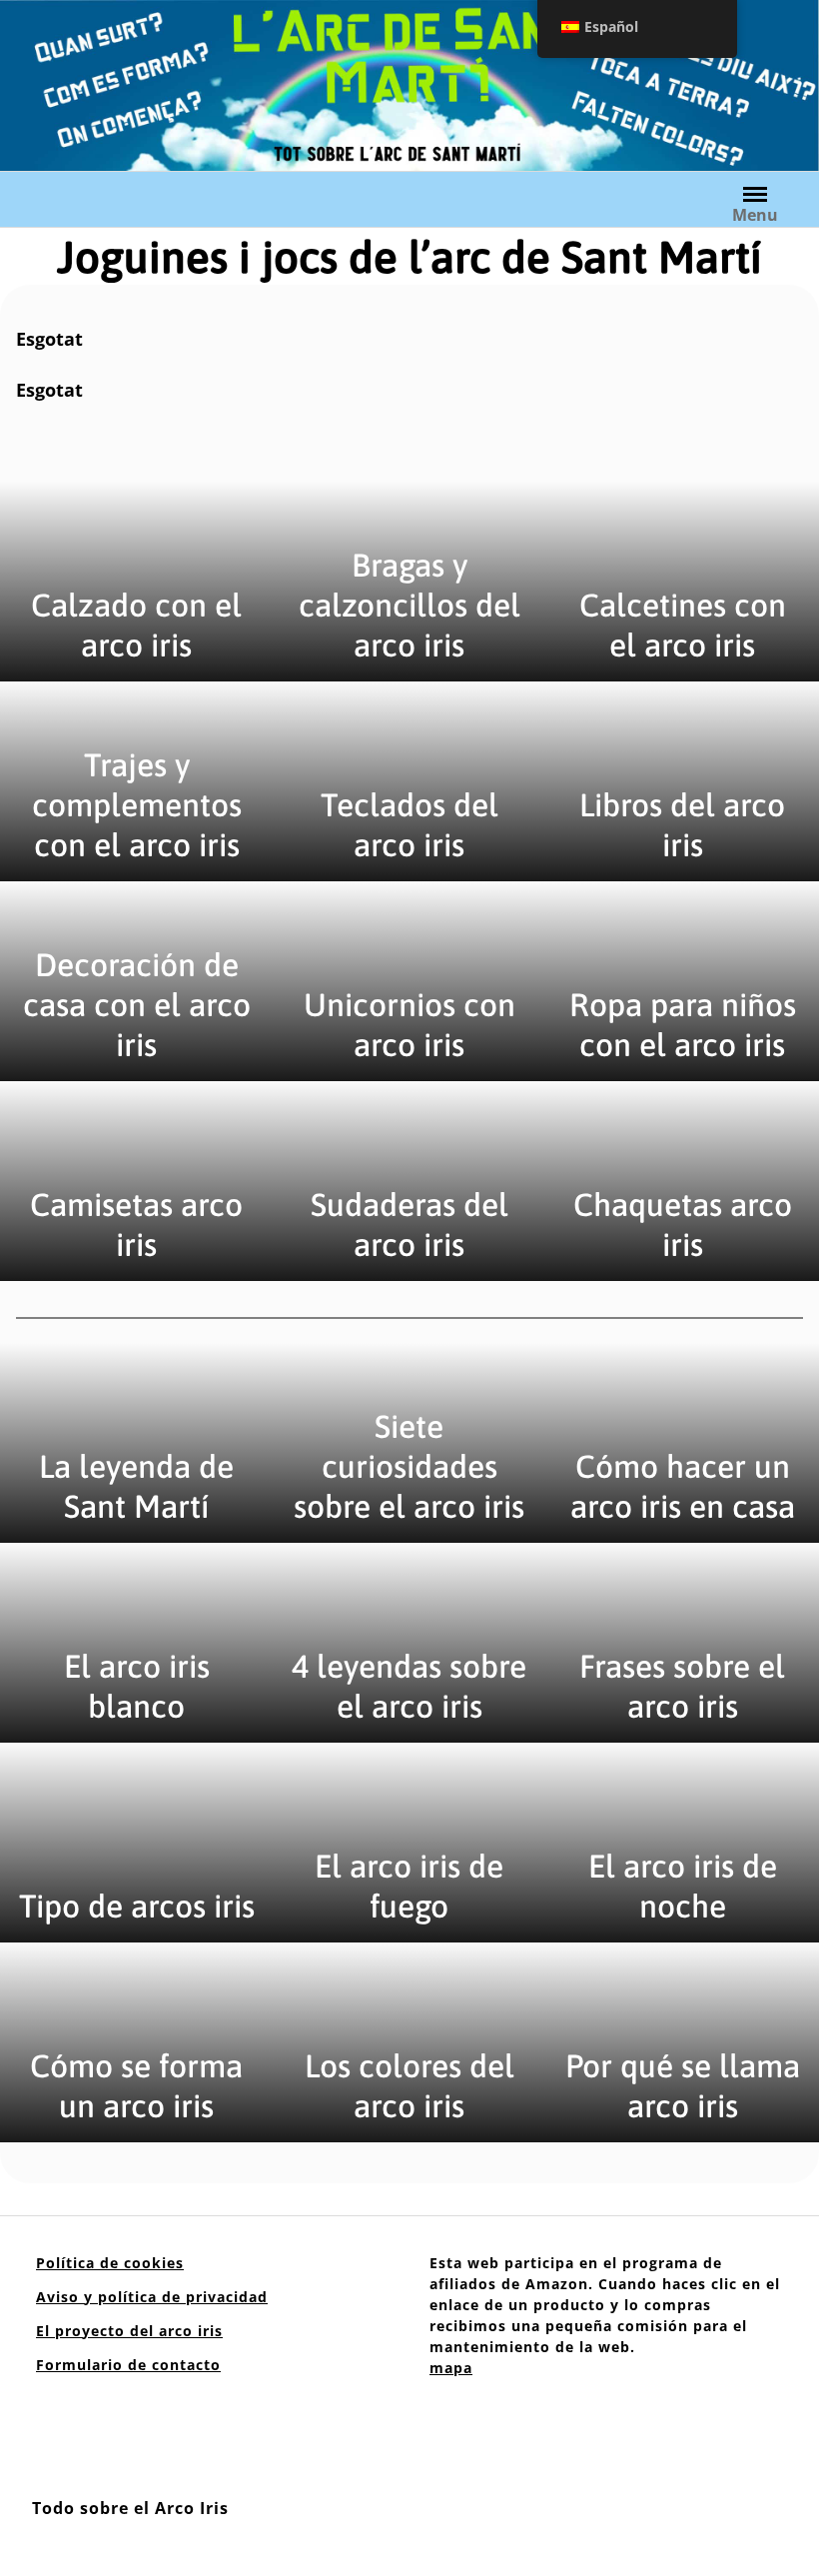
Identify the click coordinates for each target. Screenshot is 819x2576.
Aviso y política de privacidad (152, 2297)
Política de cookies (110, 2263)
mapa (451, 2368)
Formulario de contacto (128, 2365)
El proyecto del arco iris (129, 2331)
